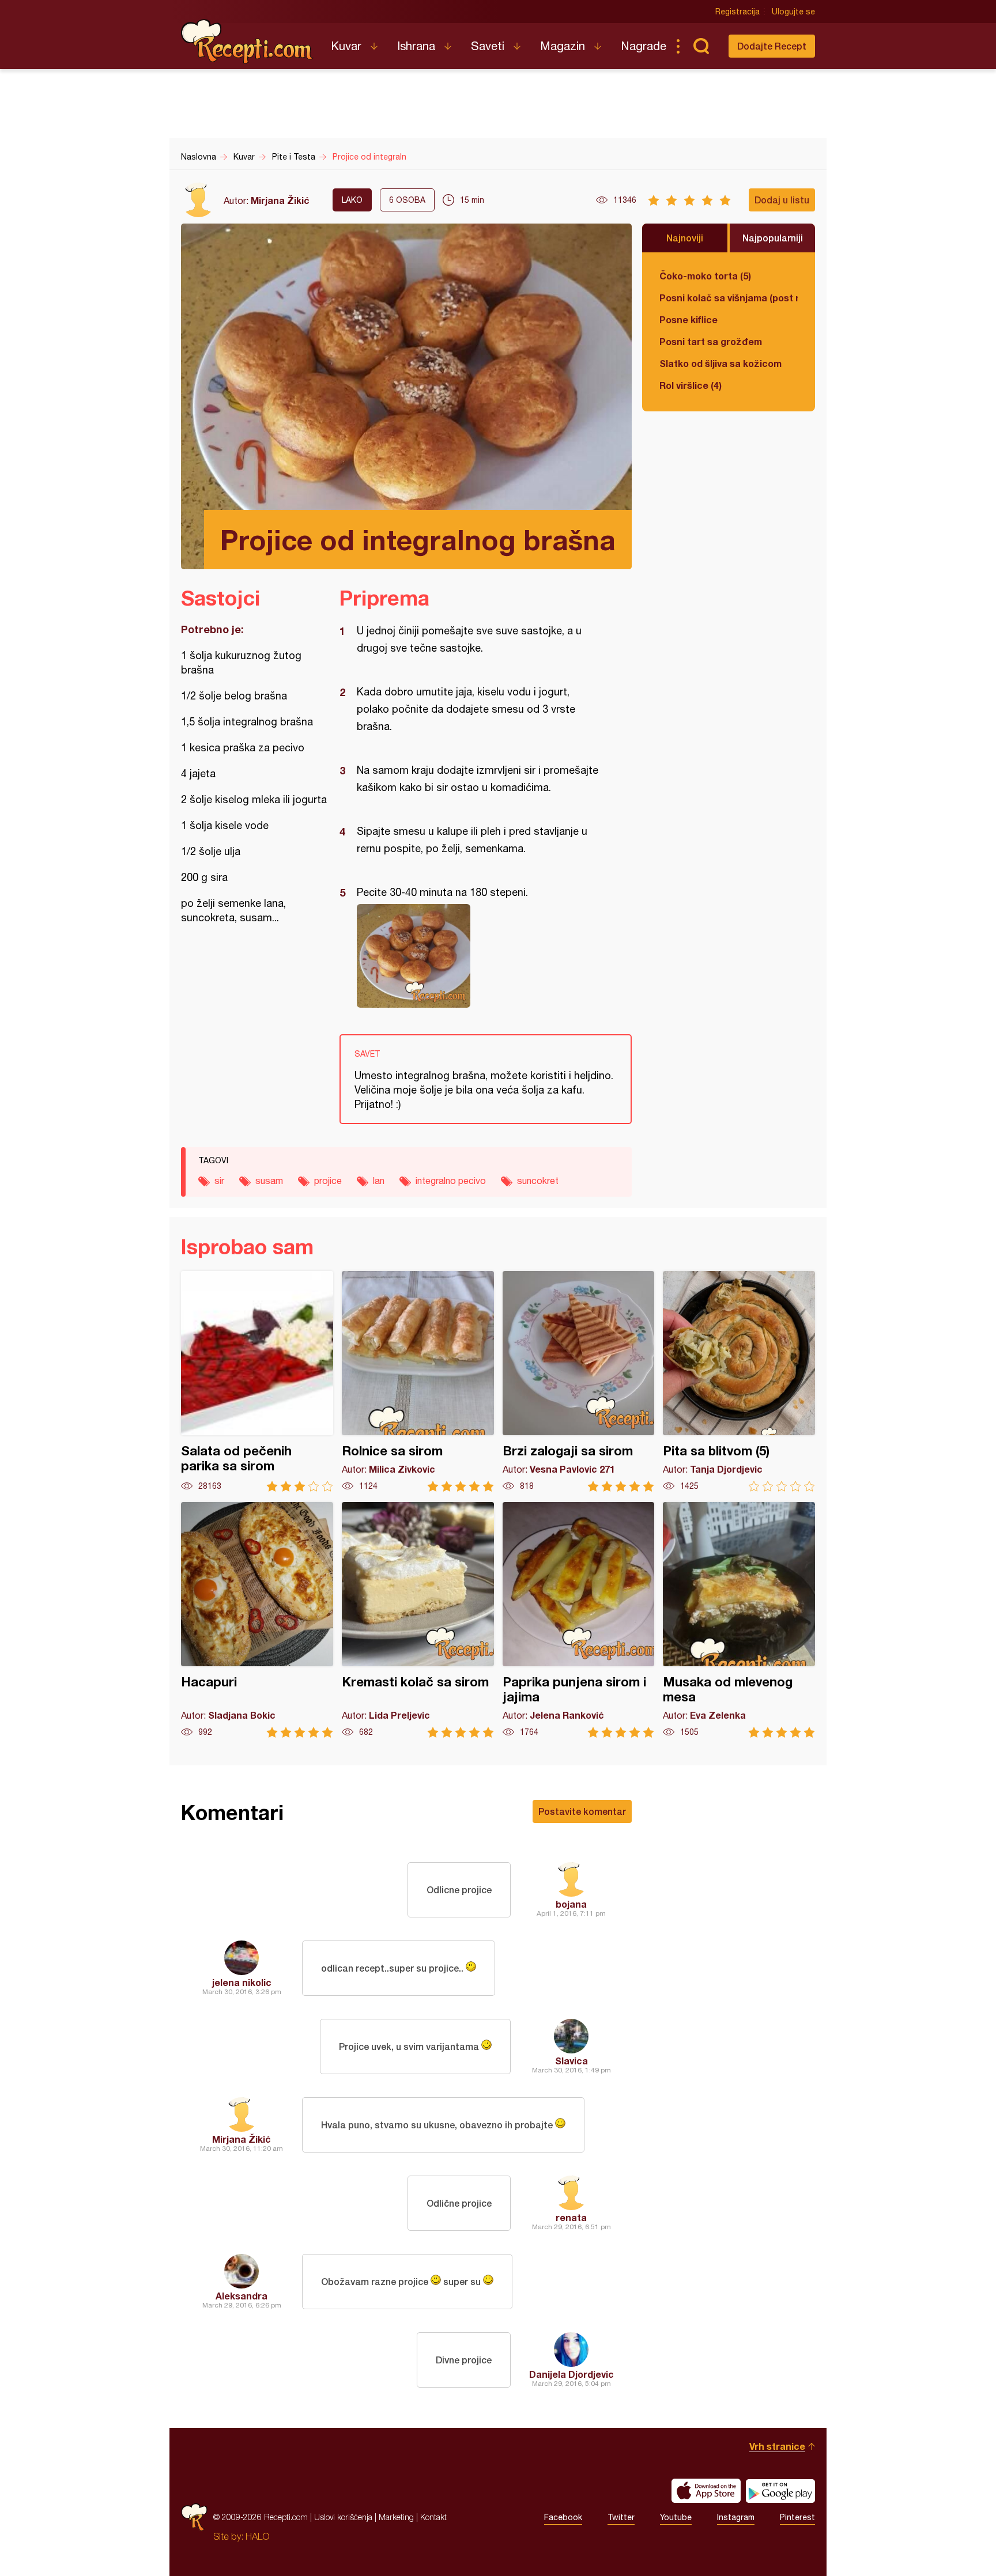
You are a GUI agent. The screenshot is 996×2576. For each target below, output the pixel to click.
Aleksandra (242, 2296)
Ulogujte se (793, 12)
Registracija (737, 12)
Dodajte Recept (772, 46)
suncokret (538, 1181)
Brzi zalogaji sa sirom (579, 1381)
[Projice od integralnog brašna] (480, 956)
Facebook (563, 2517)
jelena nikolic (242, 1982)
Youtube (676, 2517)
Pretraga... (701, 46)
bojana (571, 1904)
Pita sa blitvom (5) (739, 1381)
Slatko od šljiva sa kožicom (720, 363)
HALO (257, 2536)
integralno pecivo (451, 1181)
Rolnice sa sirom (418, 1381)
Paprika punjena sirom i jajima (579, 1620)
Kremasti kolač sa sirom (418, 1620)
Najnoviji (685, 238)
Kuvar (346, 46)
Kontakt (433, 2517)
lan (379, 1181)
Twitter (621, 2517)
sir (219, 1181)
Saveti (488, 46)
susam (269, 1181)
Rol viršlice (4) (691, 385)
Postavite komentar (582, 1811)
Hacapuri (257, 1620)
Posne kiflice (688, 319)
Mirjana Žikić (280, 200)
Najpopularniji (773, 238)
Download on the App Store (706, 2491)
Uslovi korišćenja (343, 2517)
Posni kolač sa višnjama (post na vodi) (729, 298)
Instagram (736, 2517)
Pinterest (797, 2517)
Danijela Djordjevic (571, 2374)
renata (571, 2217)
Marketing (396, 2517)
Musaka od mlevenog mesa (739, 1620)
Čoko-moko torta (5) (705, 276)
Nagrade (644, 46)
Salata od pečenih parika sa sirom (257, 1381)
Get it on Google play (780, 2491)
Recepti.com (247, 41)
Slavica (571, 2061)
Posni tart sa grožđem (711, 341)
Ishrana (416, 46)
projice (328, 1181)
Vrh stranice (777, 2446)
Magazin (563, 46)
